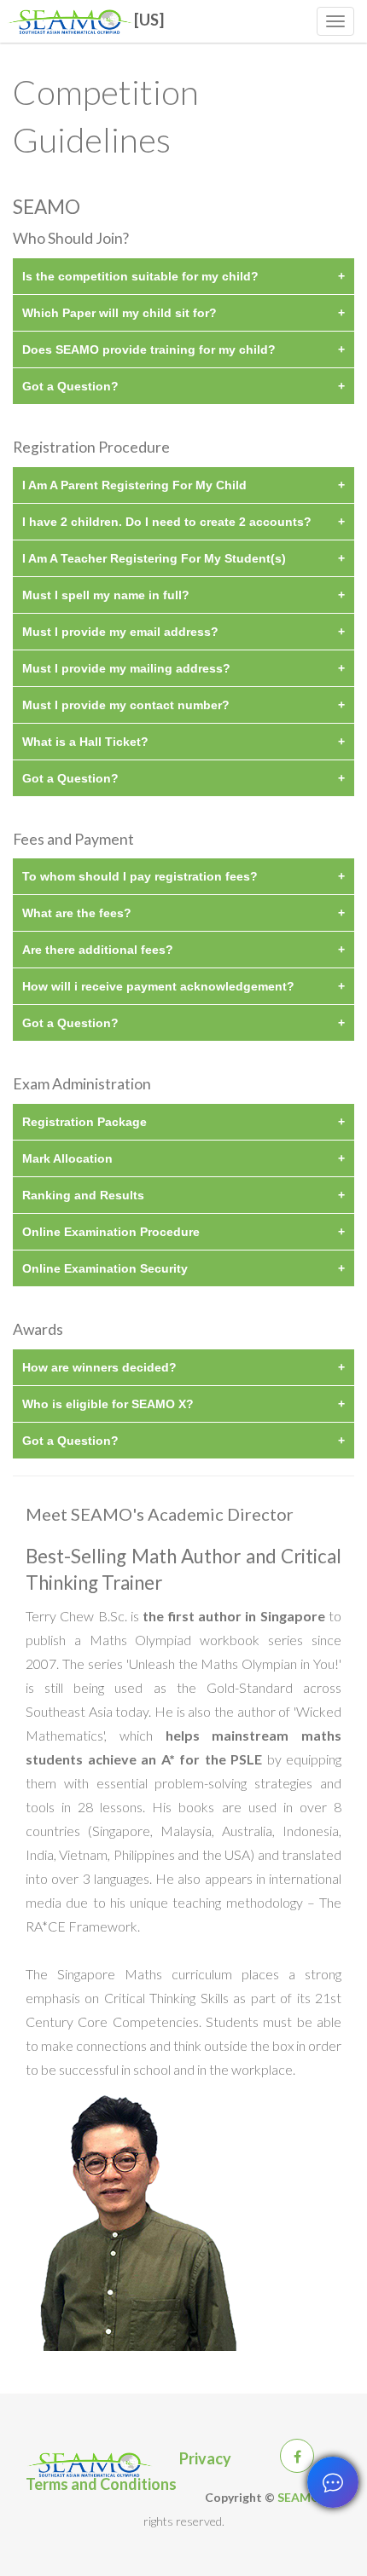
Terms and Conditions (101, 2481)
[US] (149, 14)
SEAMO (299, 2497)
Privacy (205, 2456)
